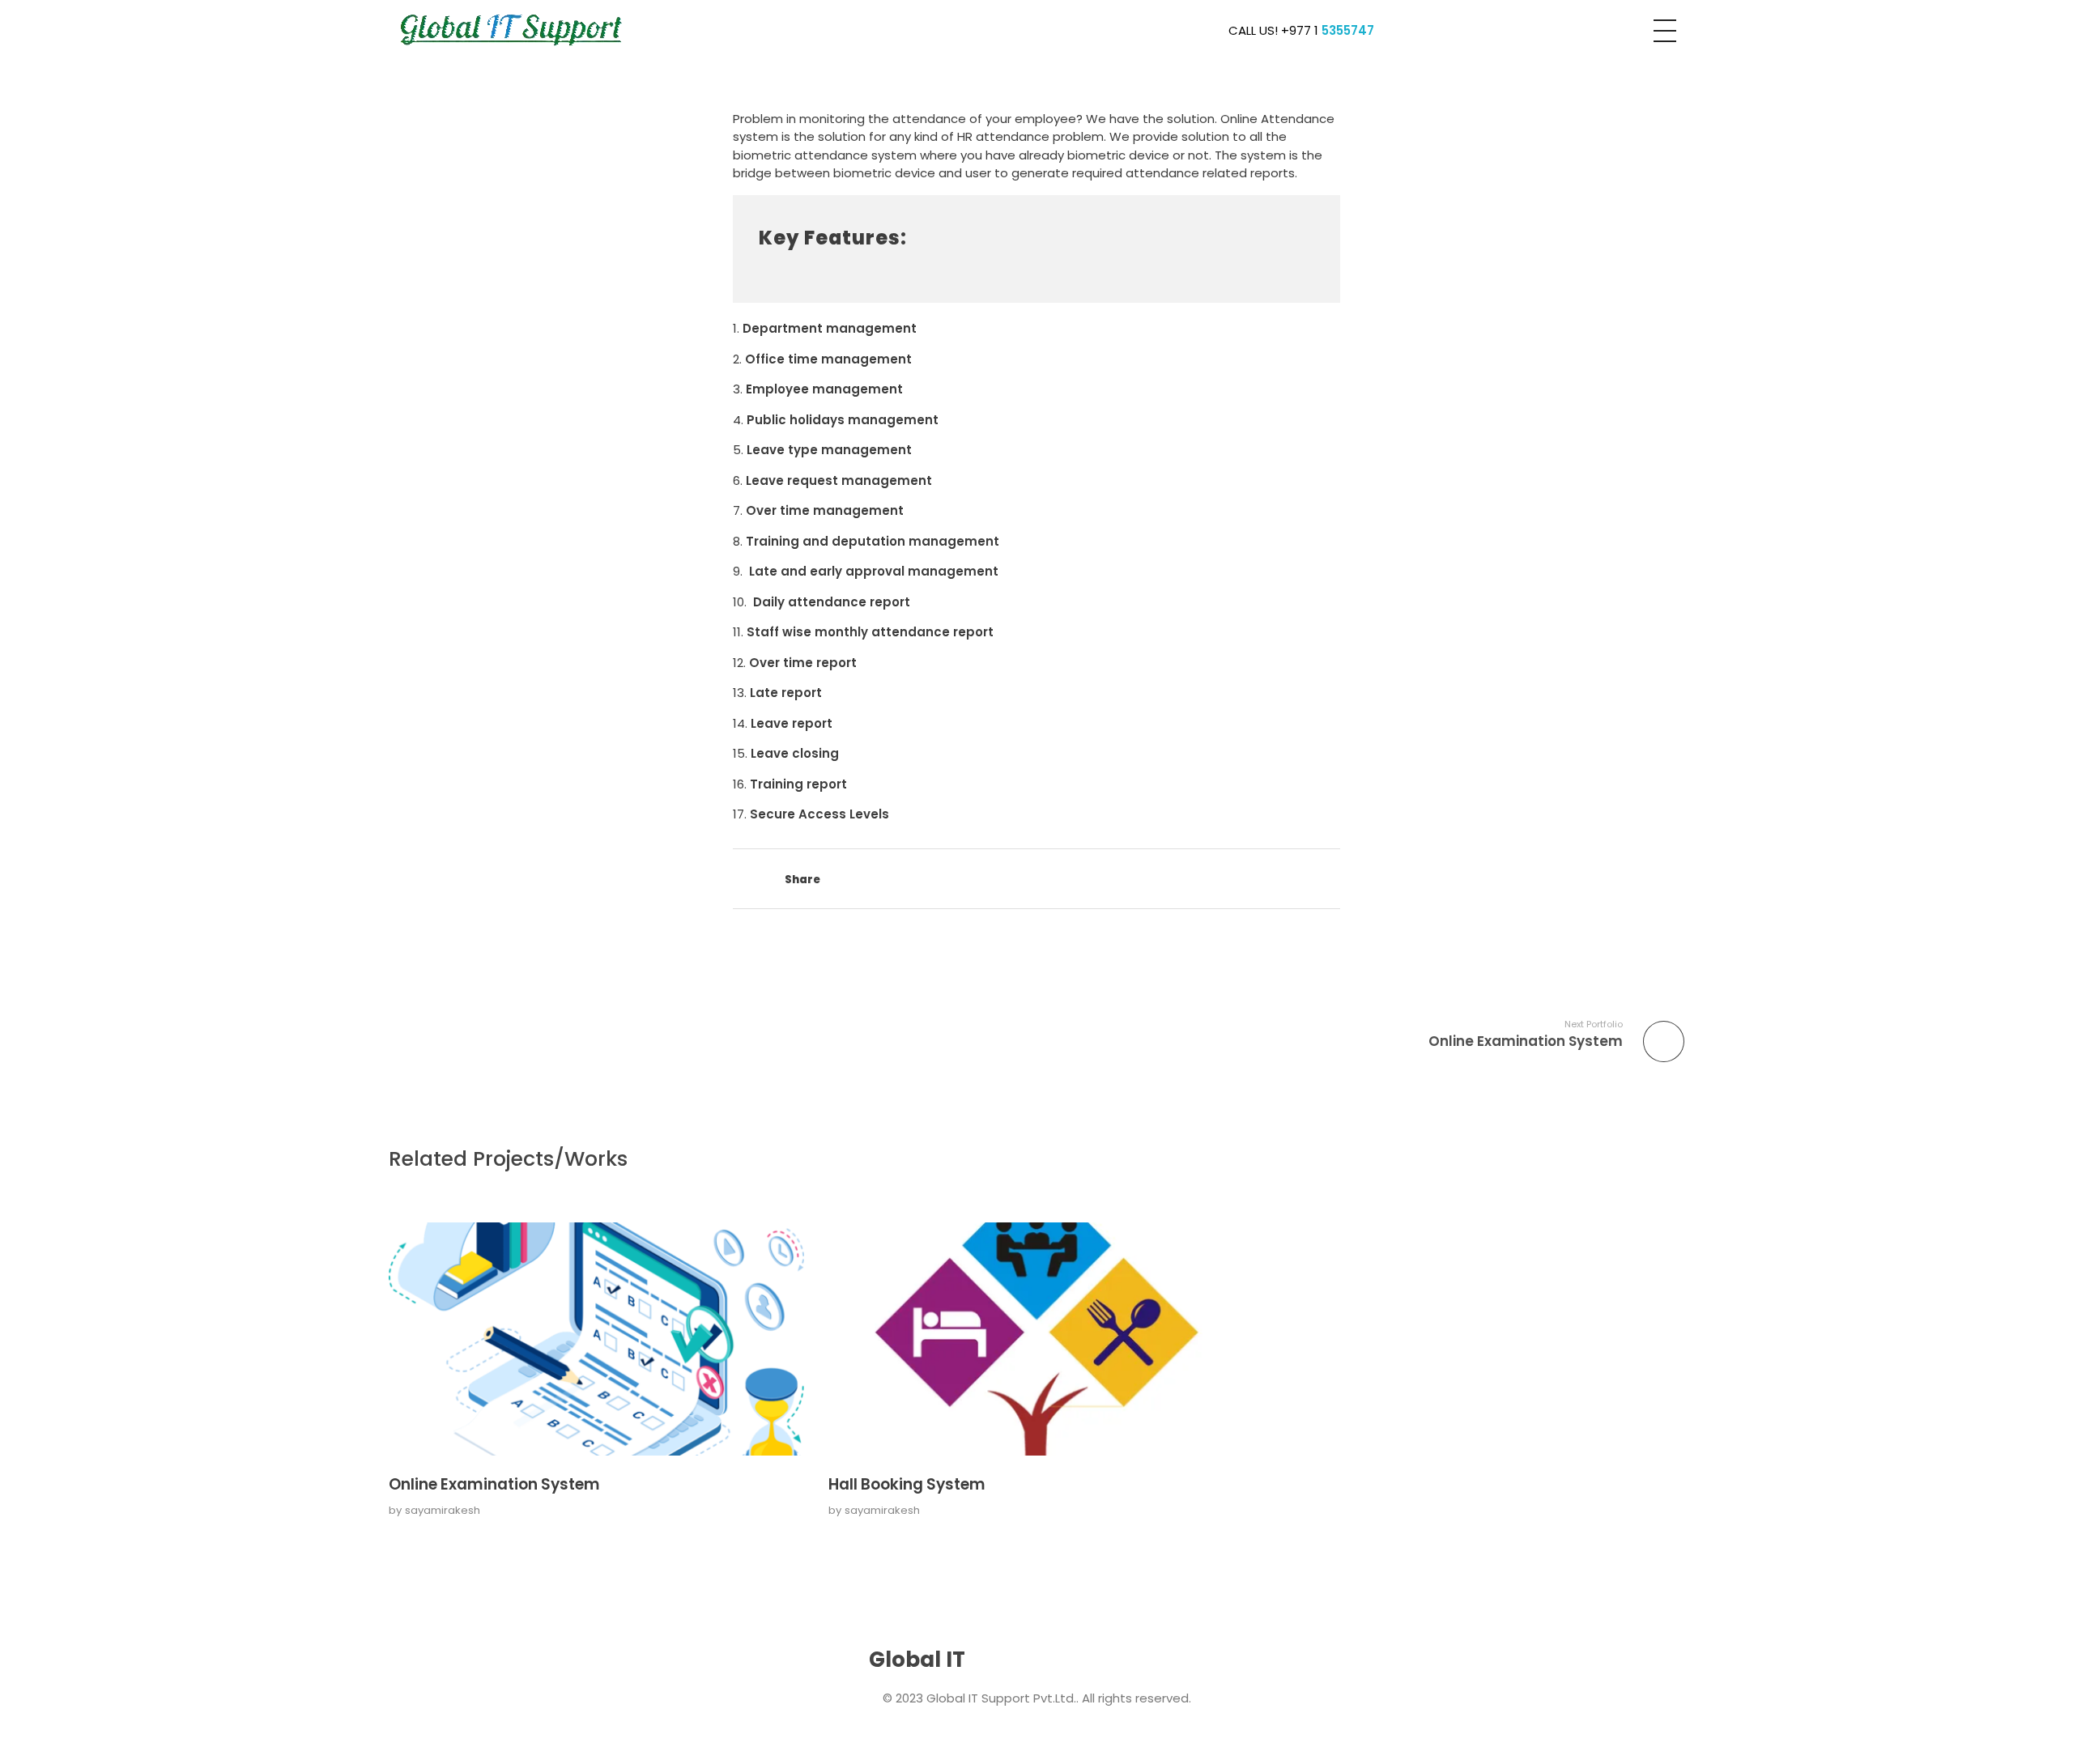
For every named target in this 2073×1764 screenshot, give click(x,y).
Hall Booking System (907, 1484)
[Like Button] (741, 881)
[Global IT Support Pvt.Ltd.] (513, 28)
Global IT (917, 1660)
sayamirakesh (443, 1510)
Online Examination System (494, 1484)
